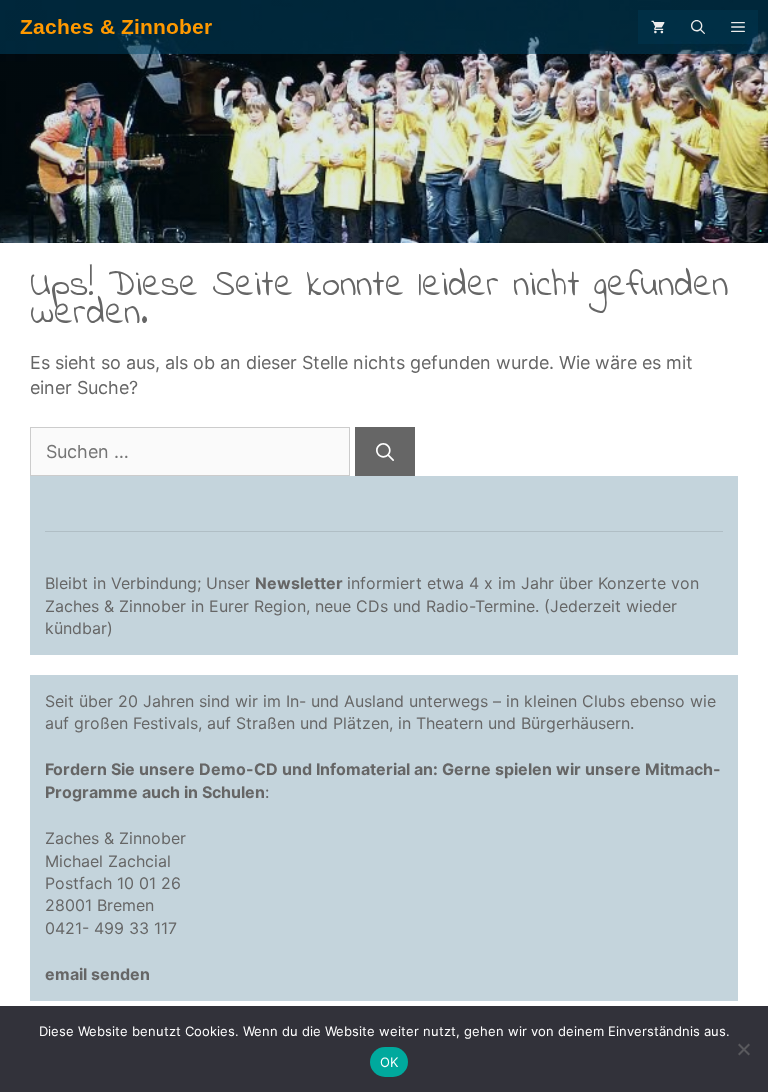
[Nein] (743, 1049)
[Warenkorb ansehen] (658, 27)
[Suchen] (385, 451)
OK (389, 1062)
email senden (97, 974)
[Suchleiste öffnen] (698, 27)
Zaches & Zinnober (116, 26)
